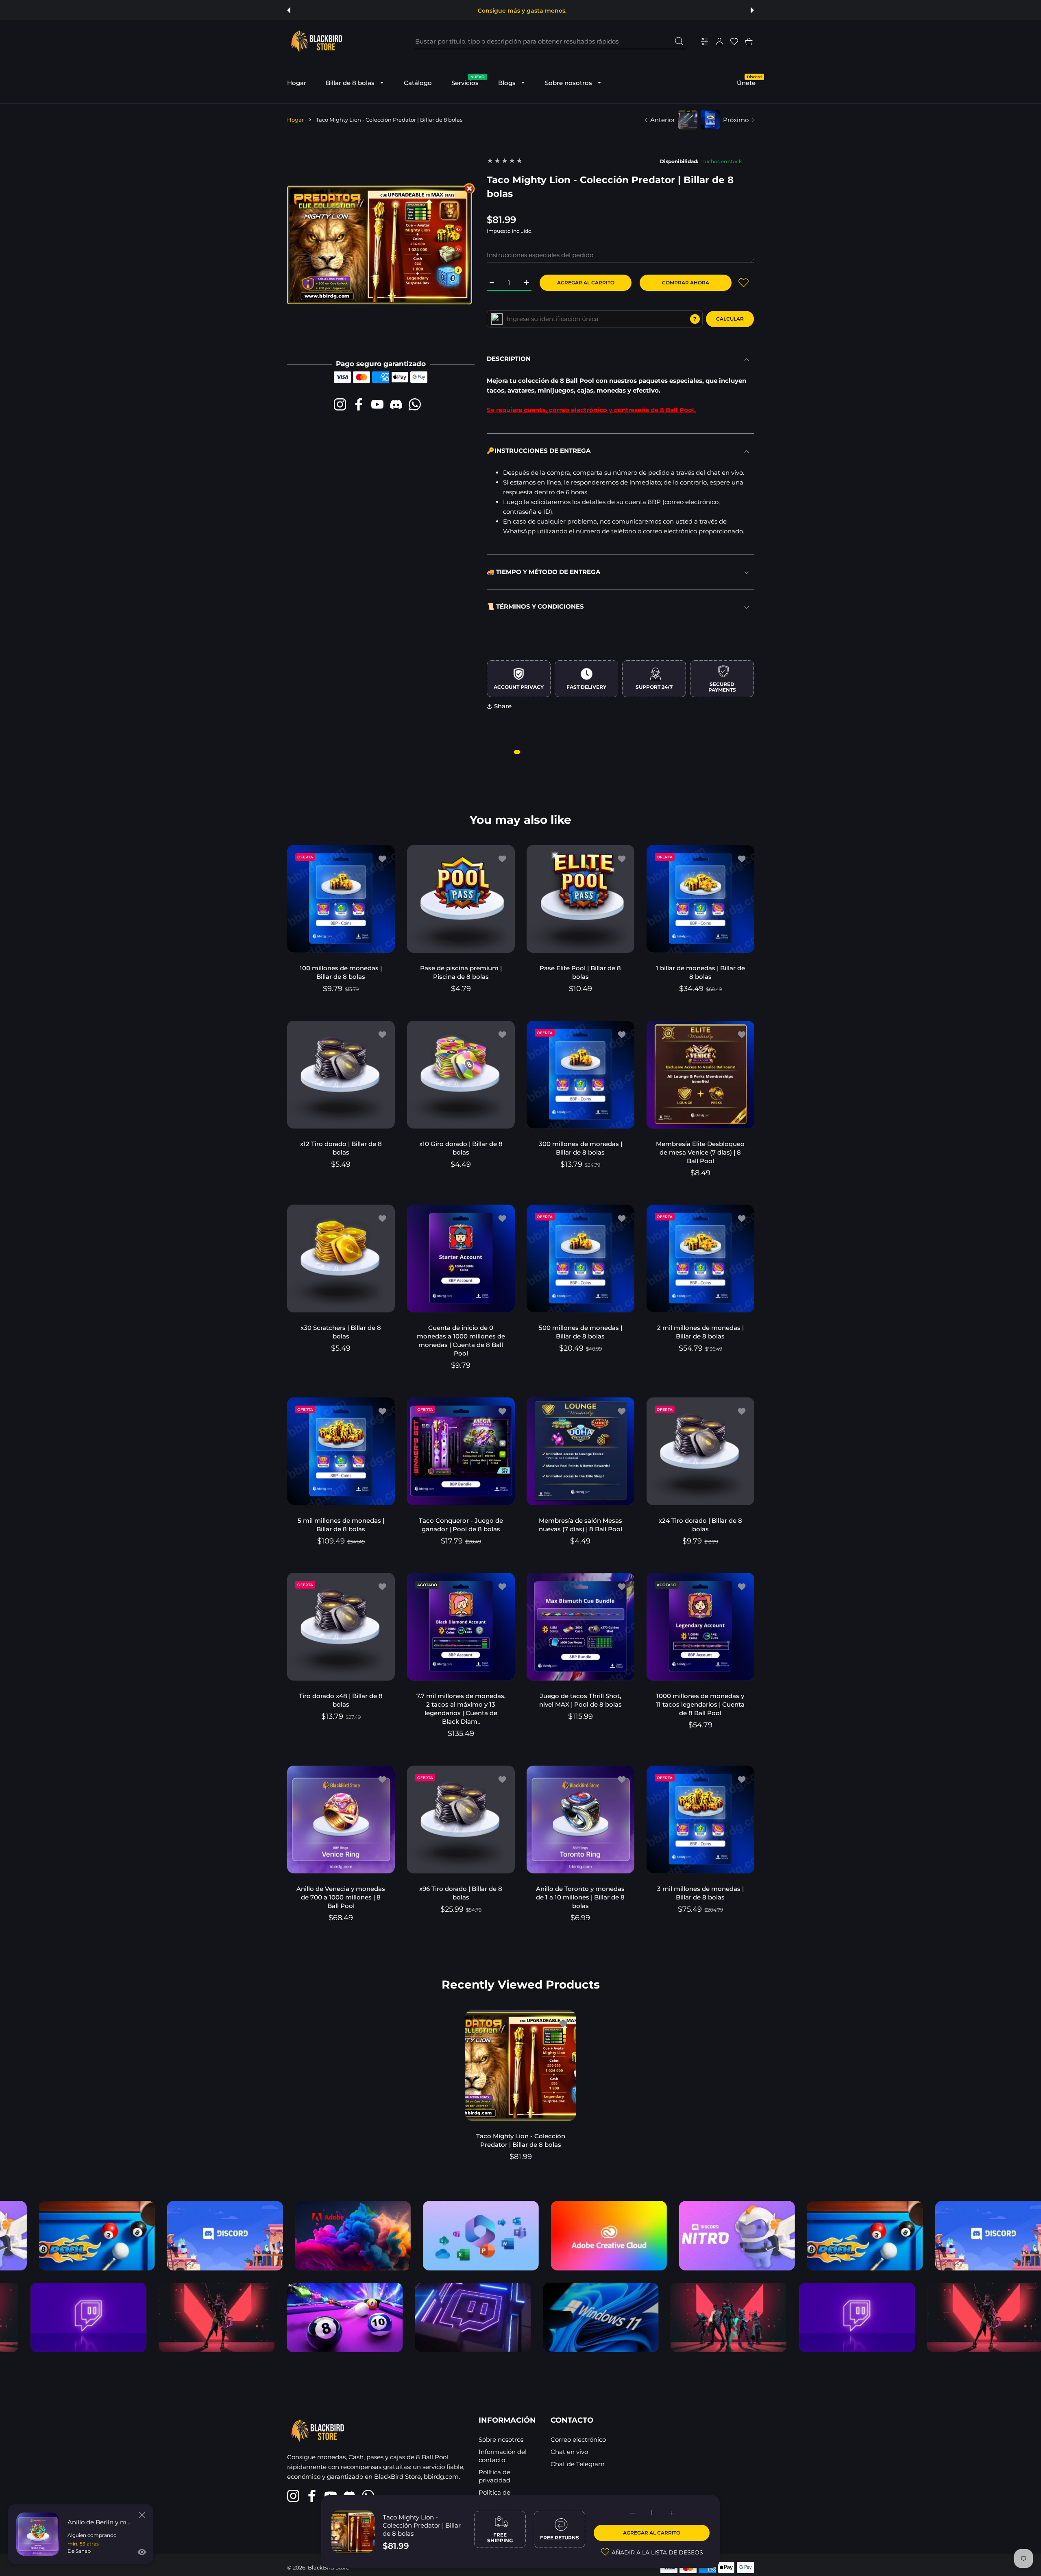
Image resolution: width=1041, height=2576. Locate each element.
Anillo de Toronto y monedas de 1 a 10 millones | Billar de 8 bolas (580, 1897)
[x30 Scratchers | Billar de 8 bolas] (341, 1259)
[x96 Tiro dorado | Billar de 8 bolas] (461, 1820)
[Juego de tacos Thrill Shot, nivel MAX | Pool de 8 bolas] (580, 1627)
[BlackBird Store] (316, 41)
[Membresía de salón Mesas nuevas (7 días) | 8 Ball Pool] (580, 1451)
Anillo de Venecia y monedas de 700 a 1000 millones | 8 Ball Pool (341, 1897)
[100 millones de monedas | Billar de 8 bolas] (341, 899)
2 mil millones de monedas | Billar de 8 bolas (700, 1332)
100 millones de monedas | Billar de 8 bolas (341, 972)
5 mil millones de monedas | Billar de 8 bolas (341, 1524)
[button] (289, 10)
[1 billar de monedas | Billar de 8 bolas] (700, 899)
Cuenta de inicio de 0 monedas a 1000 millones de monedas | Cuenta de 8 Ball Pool (461, 1340)
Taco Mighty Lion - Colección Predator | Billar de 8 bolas (422, 2525)
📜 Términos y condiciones (535, 606)
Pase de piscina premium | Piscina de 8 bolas (461, 972)
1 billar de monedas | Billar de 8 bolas (700, 972)
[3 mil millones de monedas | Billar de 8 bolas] (700, 1820)
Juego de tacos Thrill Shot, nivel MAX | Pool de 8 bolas (580, 1700)
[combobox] (551, 41)
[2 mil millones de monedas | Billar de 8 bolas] (700, 1259)
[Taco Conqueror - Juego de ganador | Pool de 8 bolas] (461, 1451)
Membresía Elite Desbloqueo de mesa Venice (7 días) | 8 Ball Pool (700, 1152)
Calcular (730, 319)
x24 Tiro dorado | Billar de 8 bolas (700, 1524)
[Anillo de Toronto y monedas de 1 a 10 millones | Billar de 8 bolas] (580, 1820)
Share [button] (503, 706)
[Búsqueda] (679, 41)
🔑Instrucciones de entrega (539, 451)
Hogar (295, 120)
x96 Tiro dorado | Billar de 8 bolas (461, 1893)
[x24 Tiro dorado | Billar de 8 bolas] (700, 1451)
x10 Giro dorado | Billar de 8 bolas (461, 1148)
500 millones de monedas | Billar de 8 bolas (580, 1332)
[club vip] (497, 319)
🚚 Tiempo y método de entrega (543, 572)
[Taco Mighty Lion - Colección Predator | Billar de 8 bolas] (520, 2065)
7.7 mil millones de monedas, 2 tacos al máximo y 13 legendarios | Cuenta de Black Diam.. (461, 1709)
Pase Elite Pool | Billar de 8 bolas (580, 972)
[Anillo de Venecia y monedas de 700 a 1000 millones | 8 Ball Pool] (341, 1820)
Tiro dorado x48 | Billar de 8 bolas (341, 1700)
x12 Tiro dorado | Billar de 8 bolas (341, 1148)
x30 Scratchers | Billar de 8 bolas (341, 1332)
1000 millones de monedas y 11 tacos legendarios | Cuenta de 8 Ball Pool (700, 1704)
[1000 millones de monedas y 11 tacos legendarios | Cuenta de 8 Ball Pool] (700, 1627)
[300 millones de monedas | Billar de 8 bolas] (580, 1075)
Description (509, 359)
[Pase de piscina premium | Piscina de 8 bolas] (461, 899)
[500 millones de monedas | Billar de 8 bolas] (580, 1259)
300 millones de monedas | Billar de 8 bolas (580, 1148)
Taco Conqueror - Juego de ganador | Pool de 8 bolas (461, 1524)
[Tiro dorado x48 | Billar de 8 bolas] (341, 1627)
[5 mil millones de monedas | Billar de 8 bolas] (341, 1451)
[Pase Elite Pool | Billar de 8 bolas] (580, 899)
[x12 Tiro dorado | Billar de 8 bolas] (341, 1075)
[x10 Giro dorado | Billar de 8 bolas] (461, 1075)
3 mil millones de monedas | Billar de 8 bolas (700, 1893)
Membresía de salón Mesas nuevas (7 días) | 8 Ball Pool (580, 1524)
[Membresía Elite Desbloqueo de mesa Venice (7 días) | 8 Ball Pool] (700, 1075)
